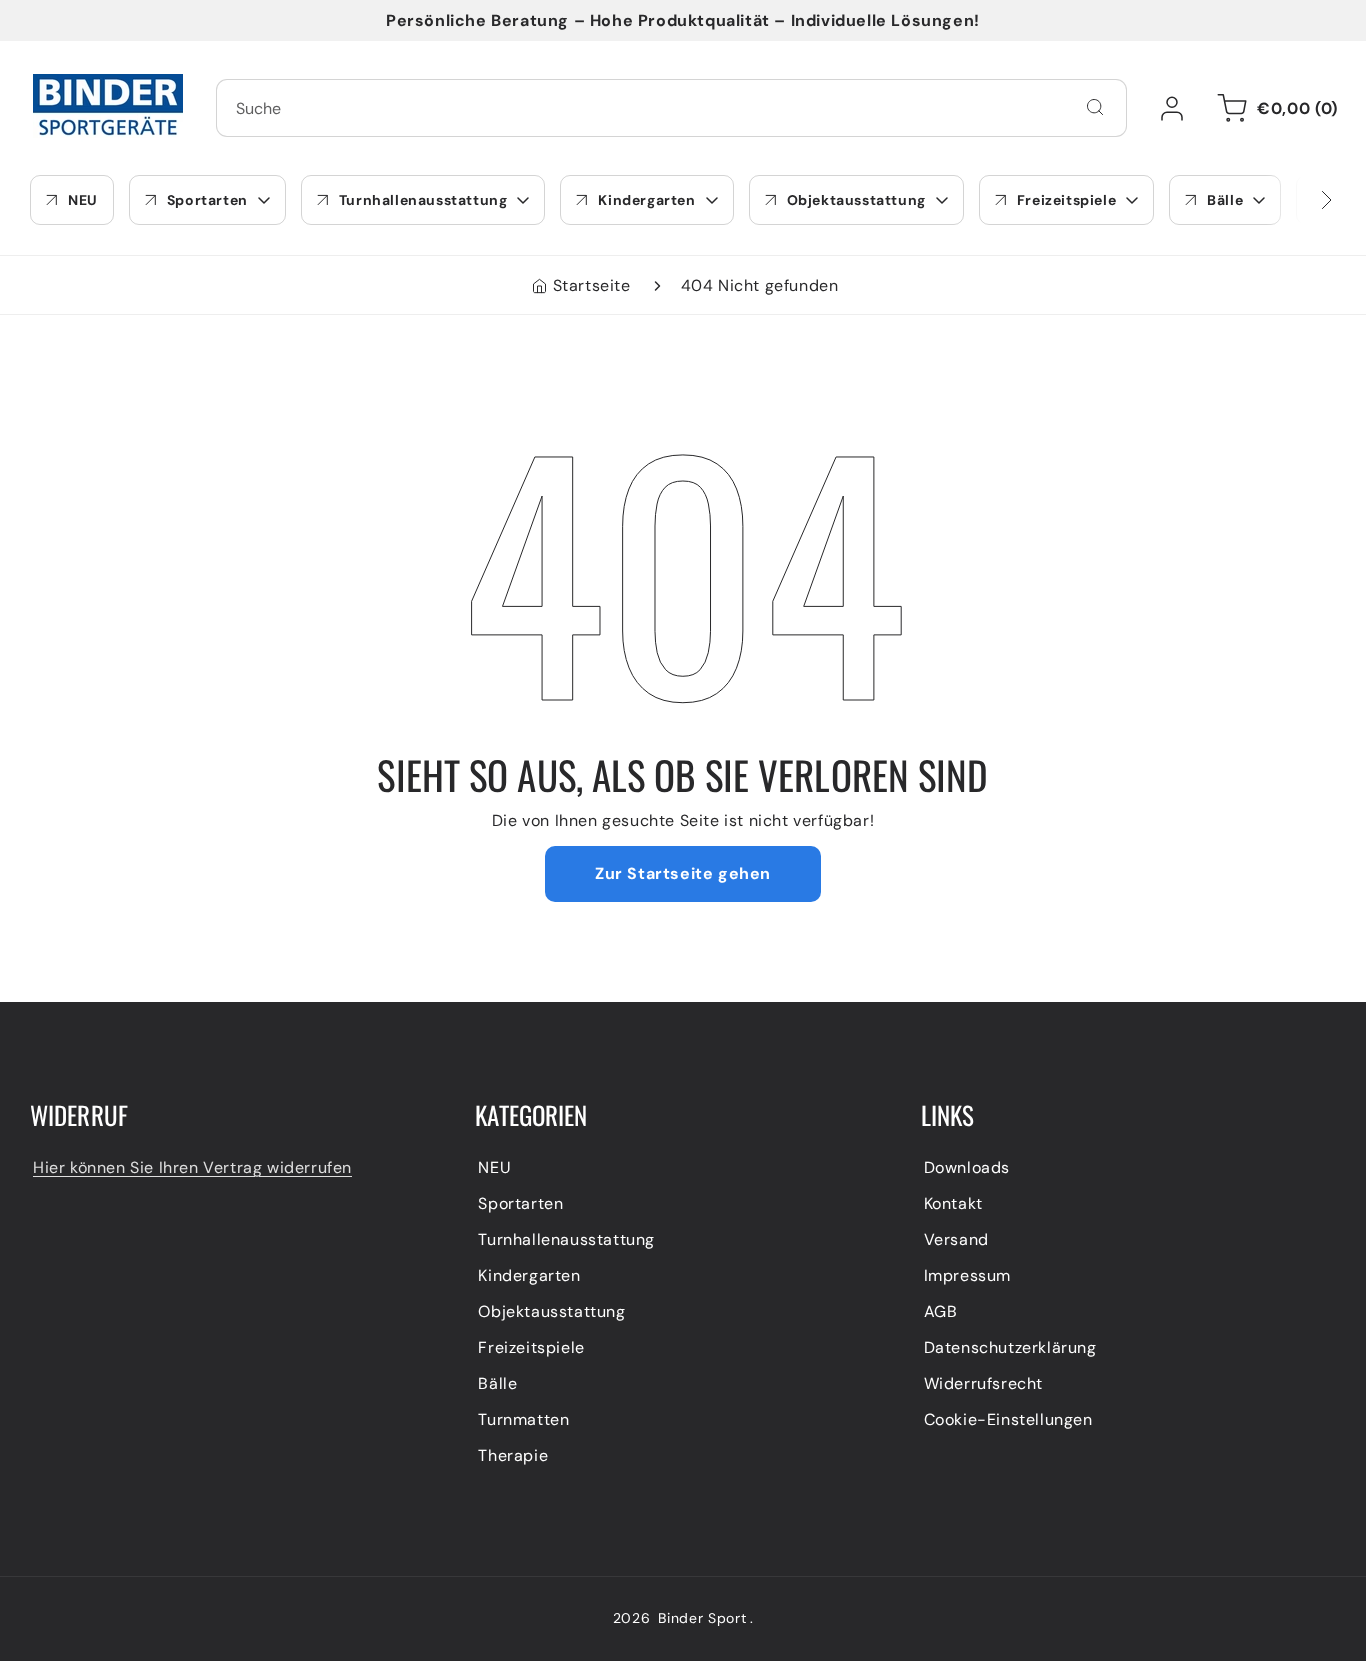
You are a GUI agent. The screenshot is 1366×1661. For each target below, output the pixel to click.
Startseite (592, 285)
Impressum (967, 1275)
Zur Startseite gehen (683, 873)
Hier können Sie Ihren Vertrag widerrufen (192, 1167)
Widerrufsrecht (983, 1383)
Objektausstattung (551, 1311)
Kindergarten (529, 1275)
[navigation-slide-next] (1301, 200)
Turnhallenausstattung (566, 1239)
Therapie (513, 1455)
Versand (956, 1239)
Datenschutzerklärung (1010, 1347)
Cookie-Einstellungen (1008, 1419)
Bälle (497, 1383)
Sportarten (520, 1203)
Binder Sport (702, 1618)
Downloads (967, 1167)
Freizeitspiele (531, 1347)
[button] (1274, 108)
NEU (494, 1167)
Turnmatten (523, 1419)
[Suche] (1095, 107)
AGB (941, 1311)
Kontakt (953, 1203)
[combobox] (671, 108)
